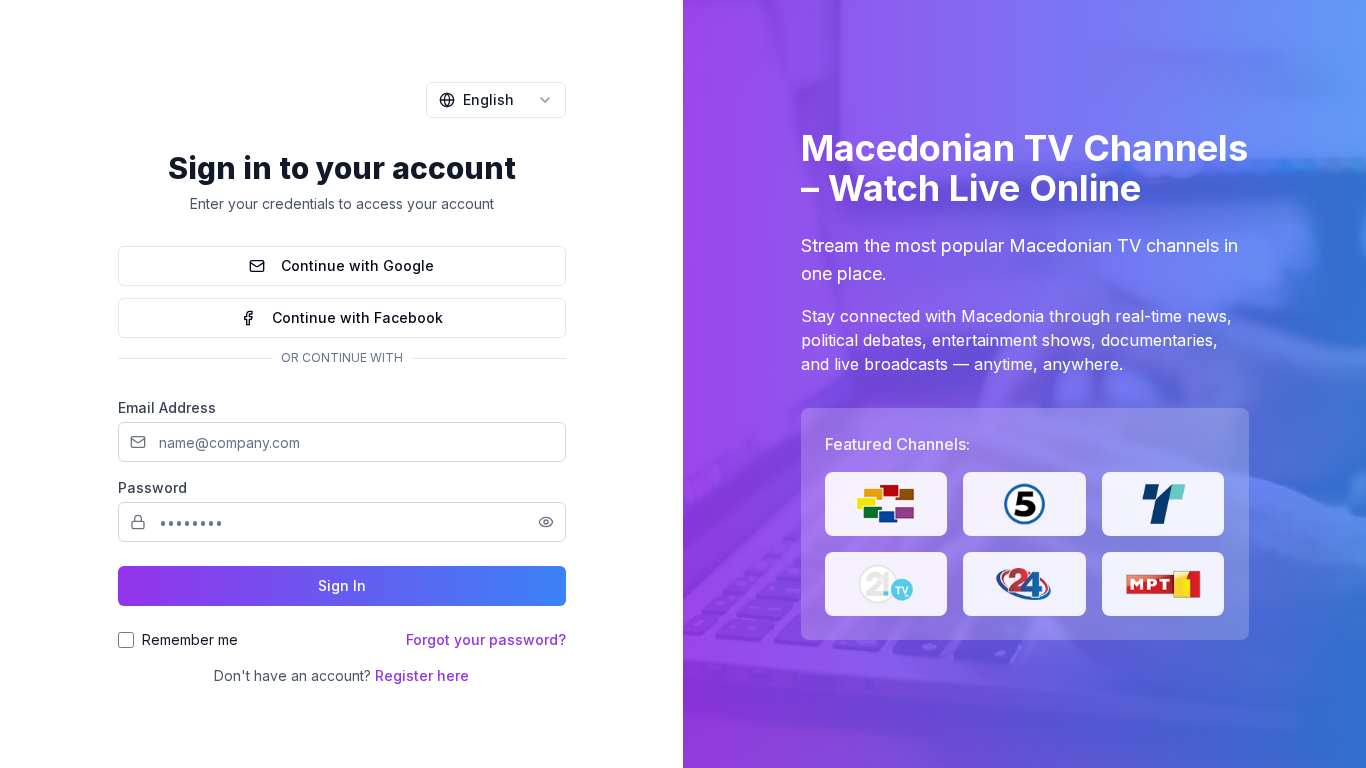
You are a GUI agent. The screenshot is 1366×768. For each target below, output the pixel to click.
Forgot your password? (486, 639)
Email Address (167, 407)
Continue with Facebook (357, 317)
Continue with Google (357, 265)
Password (152, 487)
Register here (422, 675)
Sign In (342, 585)
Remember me (190, 639)
